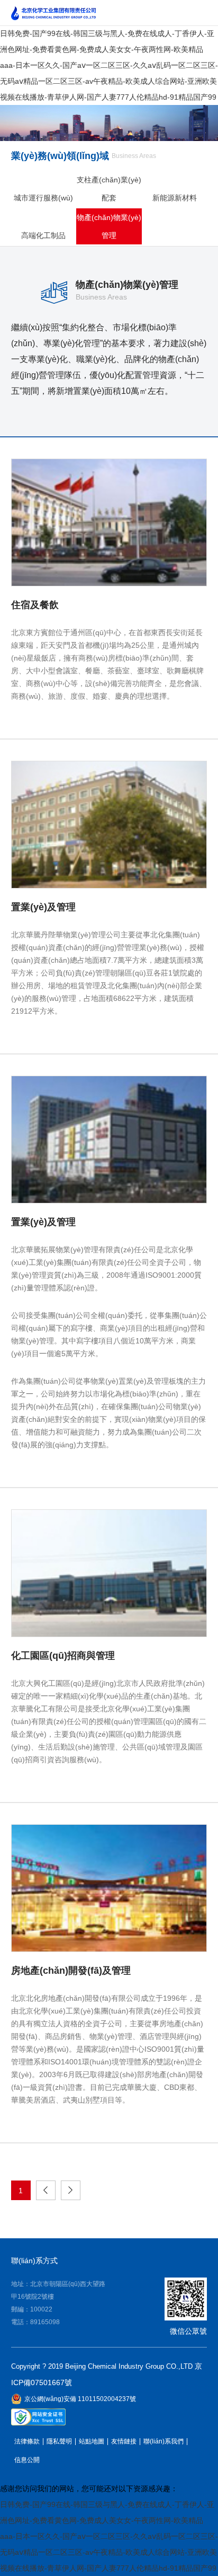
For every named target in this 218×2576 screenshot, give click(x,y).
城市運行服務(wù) (43, 198)
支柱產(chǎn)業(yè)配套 (109, 189)
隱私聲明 (59, 2442)
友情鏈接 (124, 2442)
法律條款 (27, 2442)
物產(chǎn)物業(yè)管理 (109, 226)
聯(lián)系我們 (163, 2442)
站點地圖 (92, 2442)
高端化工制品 (43, 235)
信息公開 (27, 2460)
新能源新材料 (175, 198)
